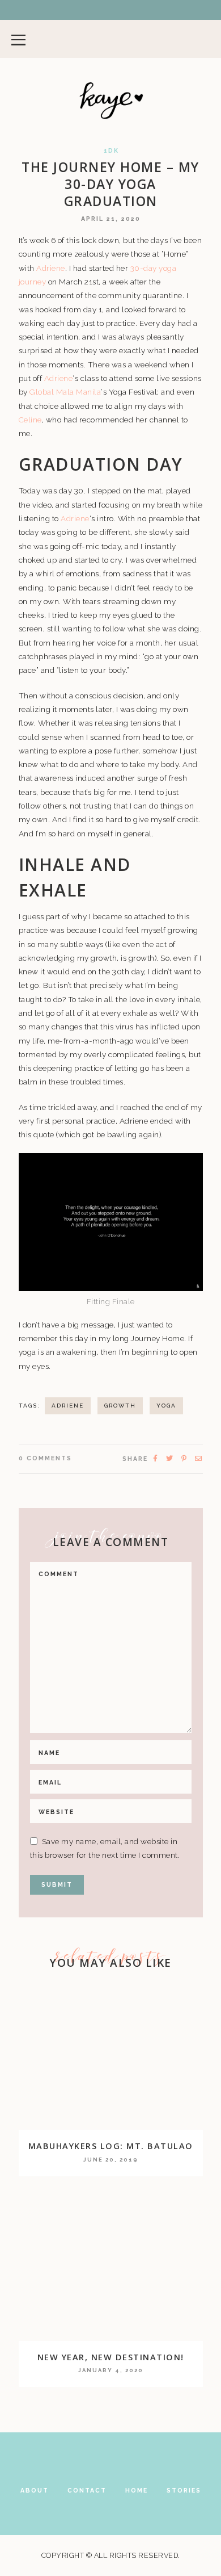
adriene (68, 1406)
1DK (111, 151)
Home (137, 2490)
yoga (166, 1406)
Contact (87, 2490)
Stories (184, 2490)
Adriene (51, 268)
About (35, 2490)
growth (120, 1406)
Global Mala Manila (65, 392)
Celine (30, 420)
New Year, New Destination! (111, 2357)
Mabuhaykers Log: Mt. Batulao (111, 2146)
